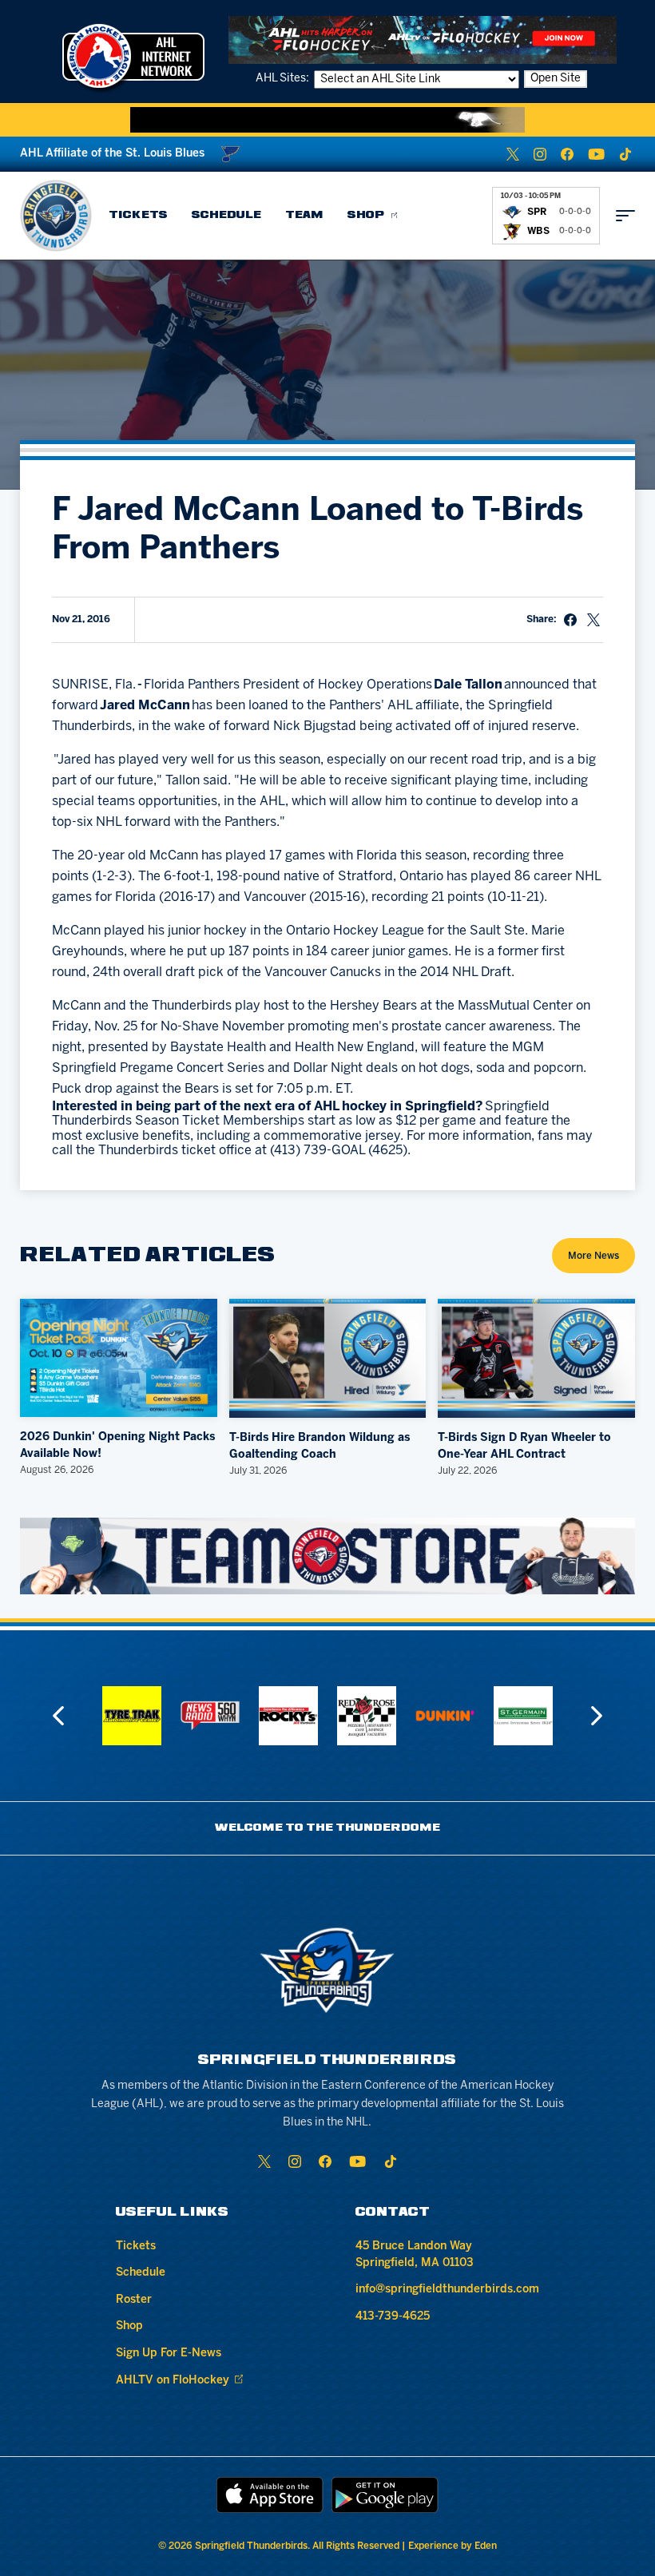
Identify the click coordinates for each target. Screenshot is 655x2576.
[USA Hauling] (523, 1716)
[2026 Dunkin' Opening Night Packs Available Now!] (119, 1358)
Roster (134, 2300)
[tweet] (593, 620)
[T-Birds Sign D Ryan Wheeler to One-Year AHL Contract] (536, 1358)
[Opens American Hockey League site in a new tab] (133, 56)
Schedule (226, 215)
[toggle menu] (625, 216)
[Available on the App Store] (270, 2495)
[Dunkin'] (367, 1716)
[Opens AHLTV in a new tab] (423, 40)
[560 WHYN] (132, 1716)
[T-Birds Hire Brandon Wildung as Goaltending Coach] (328, 1358)
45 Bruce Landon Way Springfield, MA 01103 (415, 2255)
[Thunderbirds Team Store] (328, 1556)
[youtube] (596, 154)
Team (304, 215)
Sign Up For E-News (169, 2354)
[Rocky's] (210, 1716)
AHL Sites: (284, 79)
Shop (366, 215)
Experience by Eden (453, 2546)
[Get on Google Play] (385, 2495)
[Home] (56, 216)
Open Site (556, 79)
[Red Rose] (288, 1716)
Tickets (138, 215)
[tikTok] (625, 154)
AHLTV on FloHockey (173, 2381)
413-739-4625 (393, 2317)
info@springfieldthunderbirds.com (447, 2290)
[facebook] (567, 154)
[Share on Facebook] (570, 620)
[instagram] (540, 154)
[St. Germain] (445, 1716)
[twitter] (513, 154)
